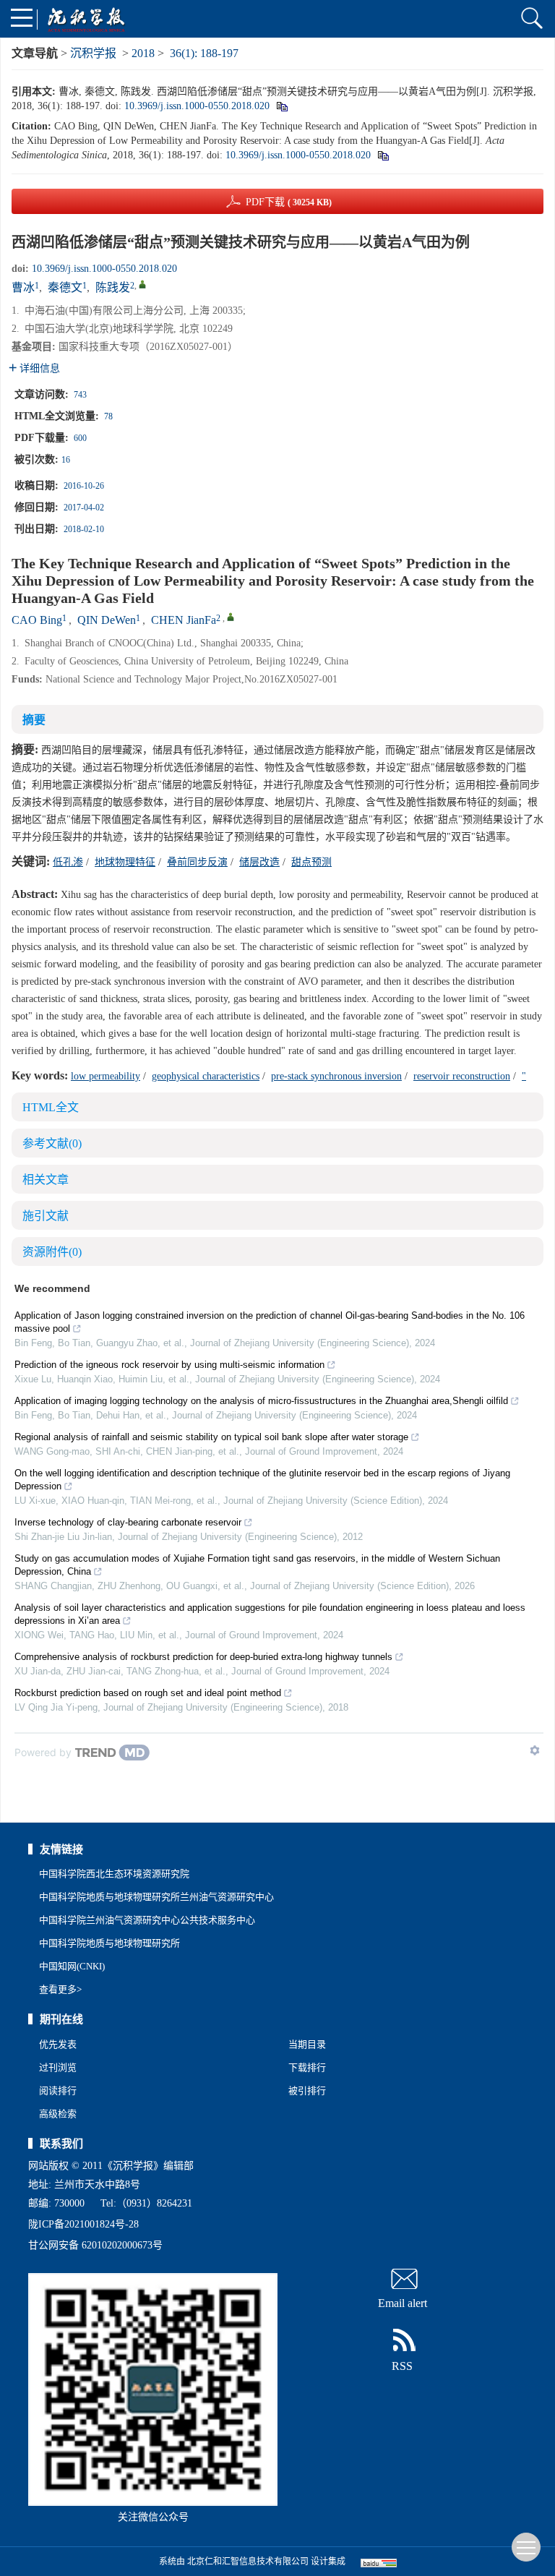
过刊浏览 (58, 2067)
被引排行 (307, 2091)
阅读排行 (58, 2091)
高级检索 (58, 2114)
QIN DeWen (107, 620)
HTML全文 (51, 1107)
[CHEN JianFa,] (231, 617)
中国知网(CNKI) (72, 1966)
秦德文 (65, 287)
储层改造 (259, 862)
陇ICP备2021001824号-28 (83, 2224)
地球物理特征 (125, 862)
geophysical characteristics (206, 1076)
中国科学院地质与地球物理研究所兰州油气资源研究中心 (156, 1897)
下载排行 (307, 2067)
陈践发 (113, 287)
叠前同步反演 (197, 862)
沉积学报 (93, 53)
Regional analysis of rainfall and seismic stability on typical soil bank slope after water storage (211, 1437)
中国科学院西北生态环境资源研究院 (114, 1874)
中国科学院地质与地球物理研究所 (109, 1943)
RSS (402, 2366)
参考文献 (52, 1143)
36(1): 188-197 (204, 53)
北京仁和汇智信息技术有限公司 (248, 2562)
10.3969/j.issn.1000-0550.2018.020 (197, 106)
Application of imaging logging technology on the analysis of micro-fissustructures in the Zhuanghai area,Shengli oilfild (261, 1401)
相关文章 (46, 1180)
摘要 (34, 720)
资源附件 (52, 1252)
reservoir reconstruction (462, 1076)
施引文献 (46, 1216)
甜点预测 (311, 862)
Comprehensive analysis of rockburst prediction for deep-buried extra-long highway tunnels (203, 1657)
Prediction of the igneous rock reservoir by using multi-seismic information (169, 1365)
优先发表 (58, 2044)
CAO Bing (37, 620)
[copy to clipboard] (383, 155)
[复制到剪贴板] (281, 106)
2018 (143, 53)
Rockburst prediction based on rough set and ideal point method (148, 1693)
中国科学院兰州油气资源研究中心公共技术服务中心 (147, 1920)
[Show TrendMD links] (535, 1750)
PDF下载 (289, 202)
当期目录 (307, 2044)
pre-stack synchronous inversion (336, 1076)
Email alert (403, 2303)
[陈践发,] (142, 284)
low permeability (106, 1076)
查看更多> (60, 1989)
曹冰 (23, 287)
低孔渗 (68, 862)
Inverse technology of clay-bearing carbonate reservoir (128, 1522)
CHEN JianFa (184, 620)
